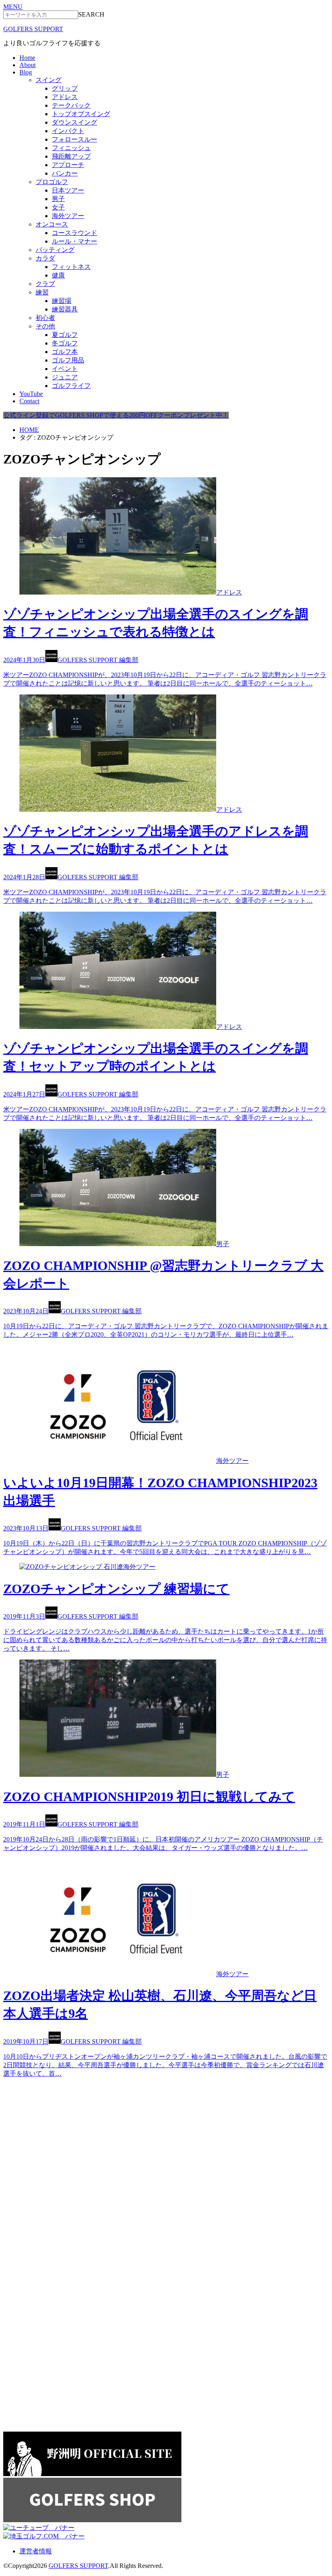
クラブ (45, 284)
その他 (45, 326)
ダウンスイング (74, 122)
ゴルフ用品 (68, 360)
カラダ (45, 258)
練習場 (62, 301)
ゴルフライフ (71, 386)
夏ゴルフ (65, 335)
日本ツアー (68, 190)
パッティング (55, 250)
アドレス (65, 97)
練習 (42, 292)
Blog (26, 72)
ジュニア (65, 377)
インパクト (68, 131)
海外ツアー (68, 216)
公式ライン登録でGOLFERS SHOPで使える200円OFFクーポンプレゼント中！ (116, 415)
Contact (29, 401)
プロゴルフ (52, 182)
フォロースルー (74, 139)
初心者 (45, 318)
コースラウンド (74, 233)
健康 (58, 275)
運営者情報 (36, 2551)
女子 (58, 207)
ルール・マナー (74, 241)
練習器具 (65, 309)
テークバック (71, 105)
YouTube (31, 394)
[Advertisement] (64, 2135)
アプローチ (68, 165)
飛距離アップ (71, 156)
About (28, 65)
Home (27, 58)
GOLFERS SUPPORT (33, 29)
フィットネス (71, 267)
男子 (58, 199)
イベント (65, 369)
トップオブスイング (81, 114)
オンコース (52, 224)
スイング (49, 80)
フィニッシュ (71, 148)
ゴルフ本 (65, 352)
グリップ (65, 88)
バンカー (65, 173)
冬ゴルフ (65, 343)
